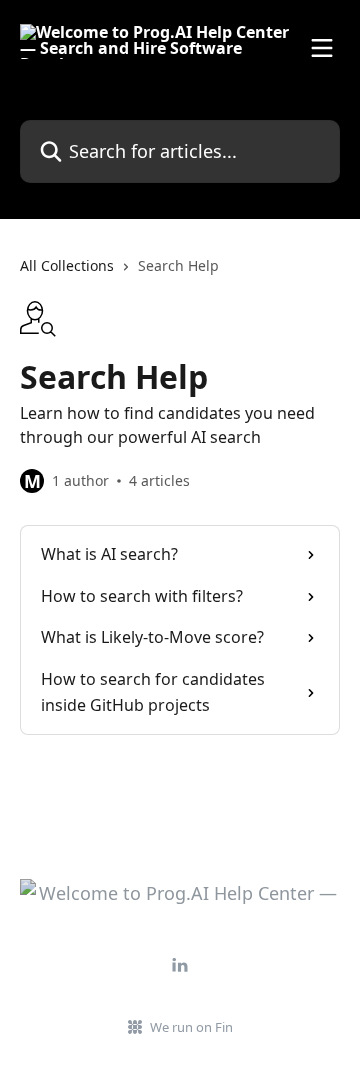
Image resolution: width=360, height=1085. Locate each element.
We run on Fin (191, 1027)
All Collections (67, 265)
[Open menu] (322, 48)
